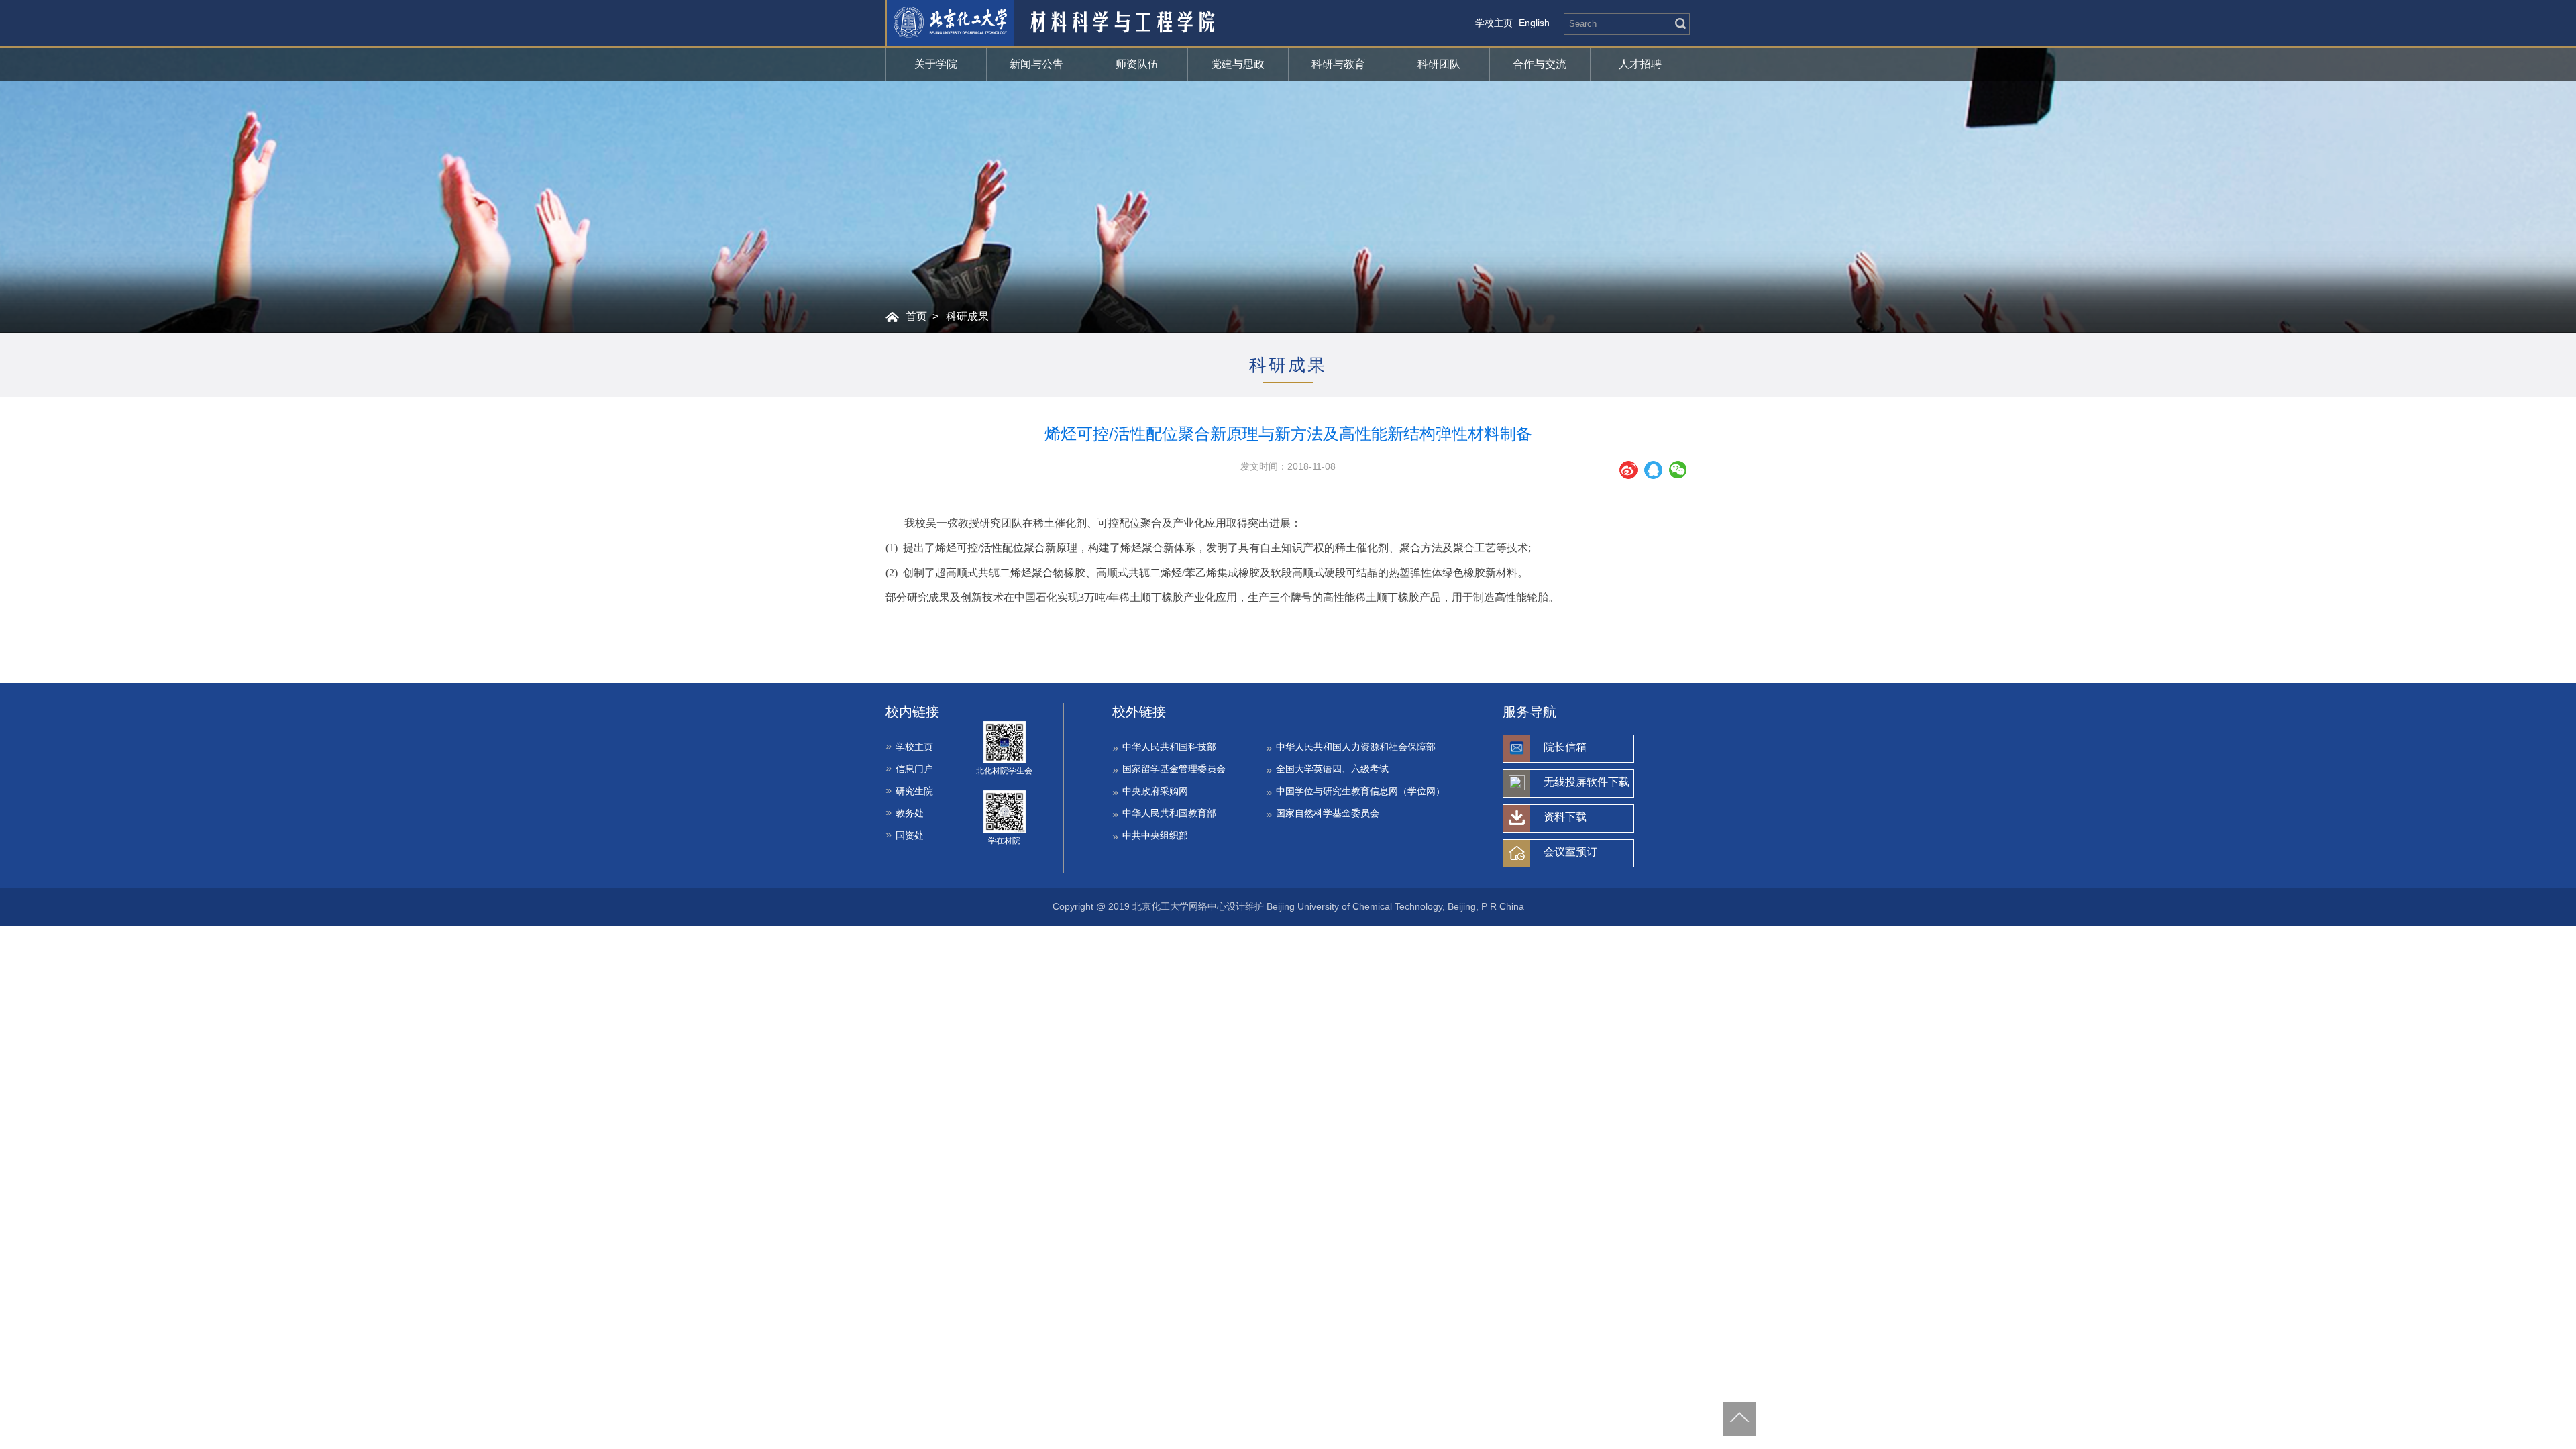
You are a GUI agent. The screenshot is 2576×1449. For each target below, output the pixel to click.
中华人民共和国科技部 (1169, 747)
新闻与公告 (1036, 64)
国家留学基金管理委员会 (1174, 769)
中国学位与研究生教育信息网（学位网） (1360, 791)
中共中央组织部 (1155, 835)
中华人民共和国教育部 (1169, 813)
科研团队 (1439, 64)
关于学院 (936, 64)
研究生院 (914, 791)
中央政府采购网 (1155, 791)
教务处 (910, 813)
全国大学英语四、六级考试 (1332, 769)
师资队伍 (1137, 64)
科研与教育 (1338, 64)
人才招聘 (1640, 64)
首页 (916, 316)
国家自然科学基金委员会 (1328, 813)
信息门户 (914, 769)
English (1534, 23)
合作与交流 (1540, 64)
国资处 (910, 835)
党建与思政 (1238, 64)
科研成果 (967, 316)
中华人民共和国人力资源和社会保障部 (1356, 747)
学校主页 (1494, 23)
